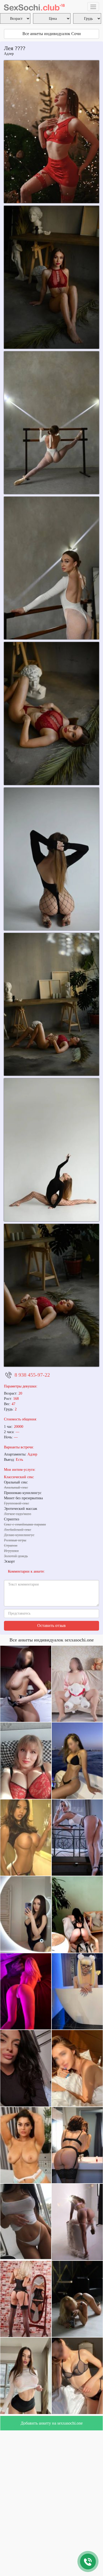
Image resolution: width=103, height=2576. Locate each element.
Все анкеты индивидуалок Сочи (52, 34)
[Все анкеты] (34, 7)
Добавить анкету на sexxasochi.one (52, 2423)
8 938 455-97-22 (32, 1375)
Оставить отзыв (51, 1625)
